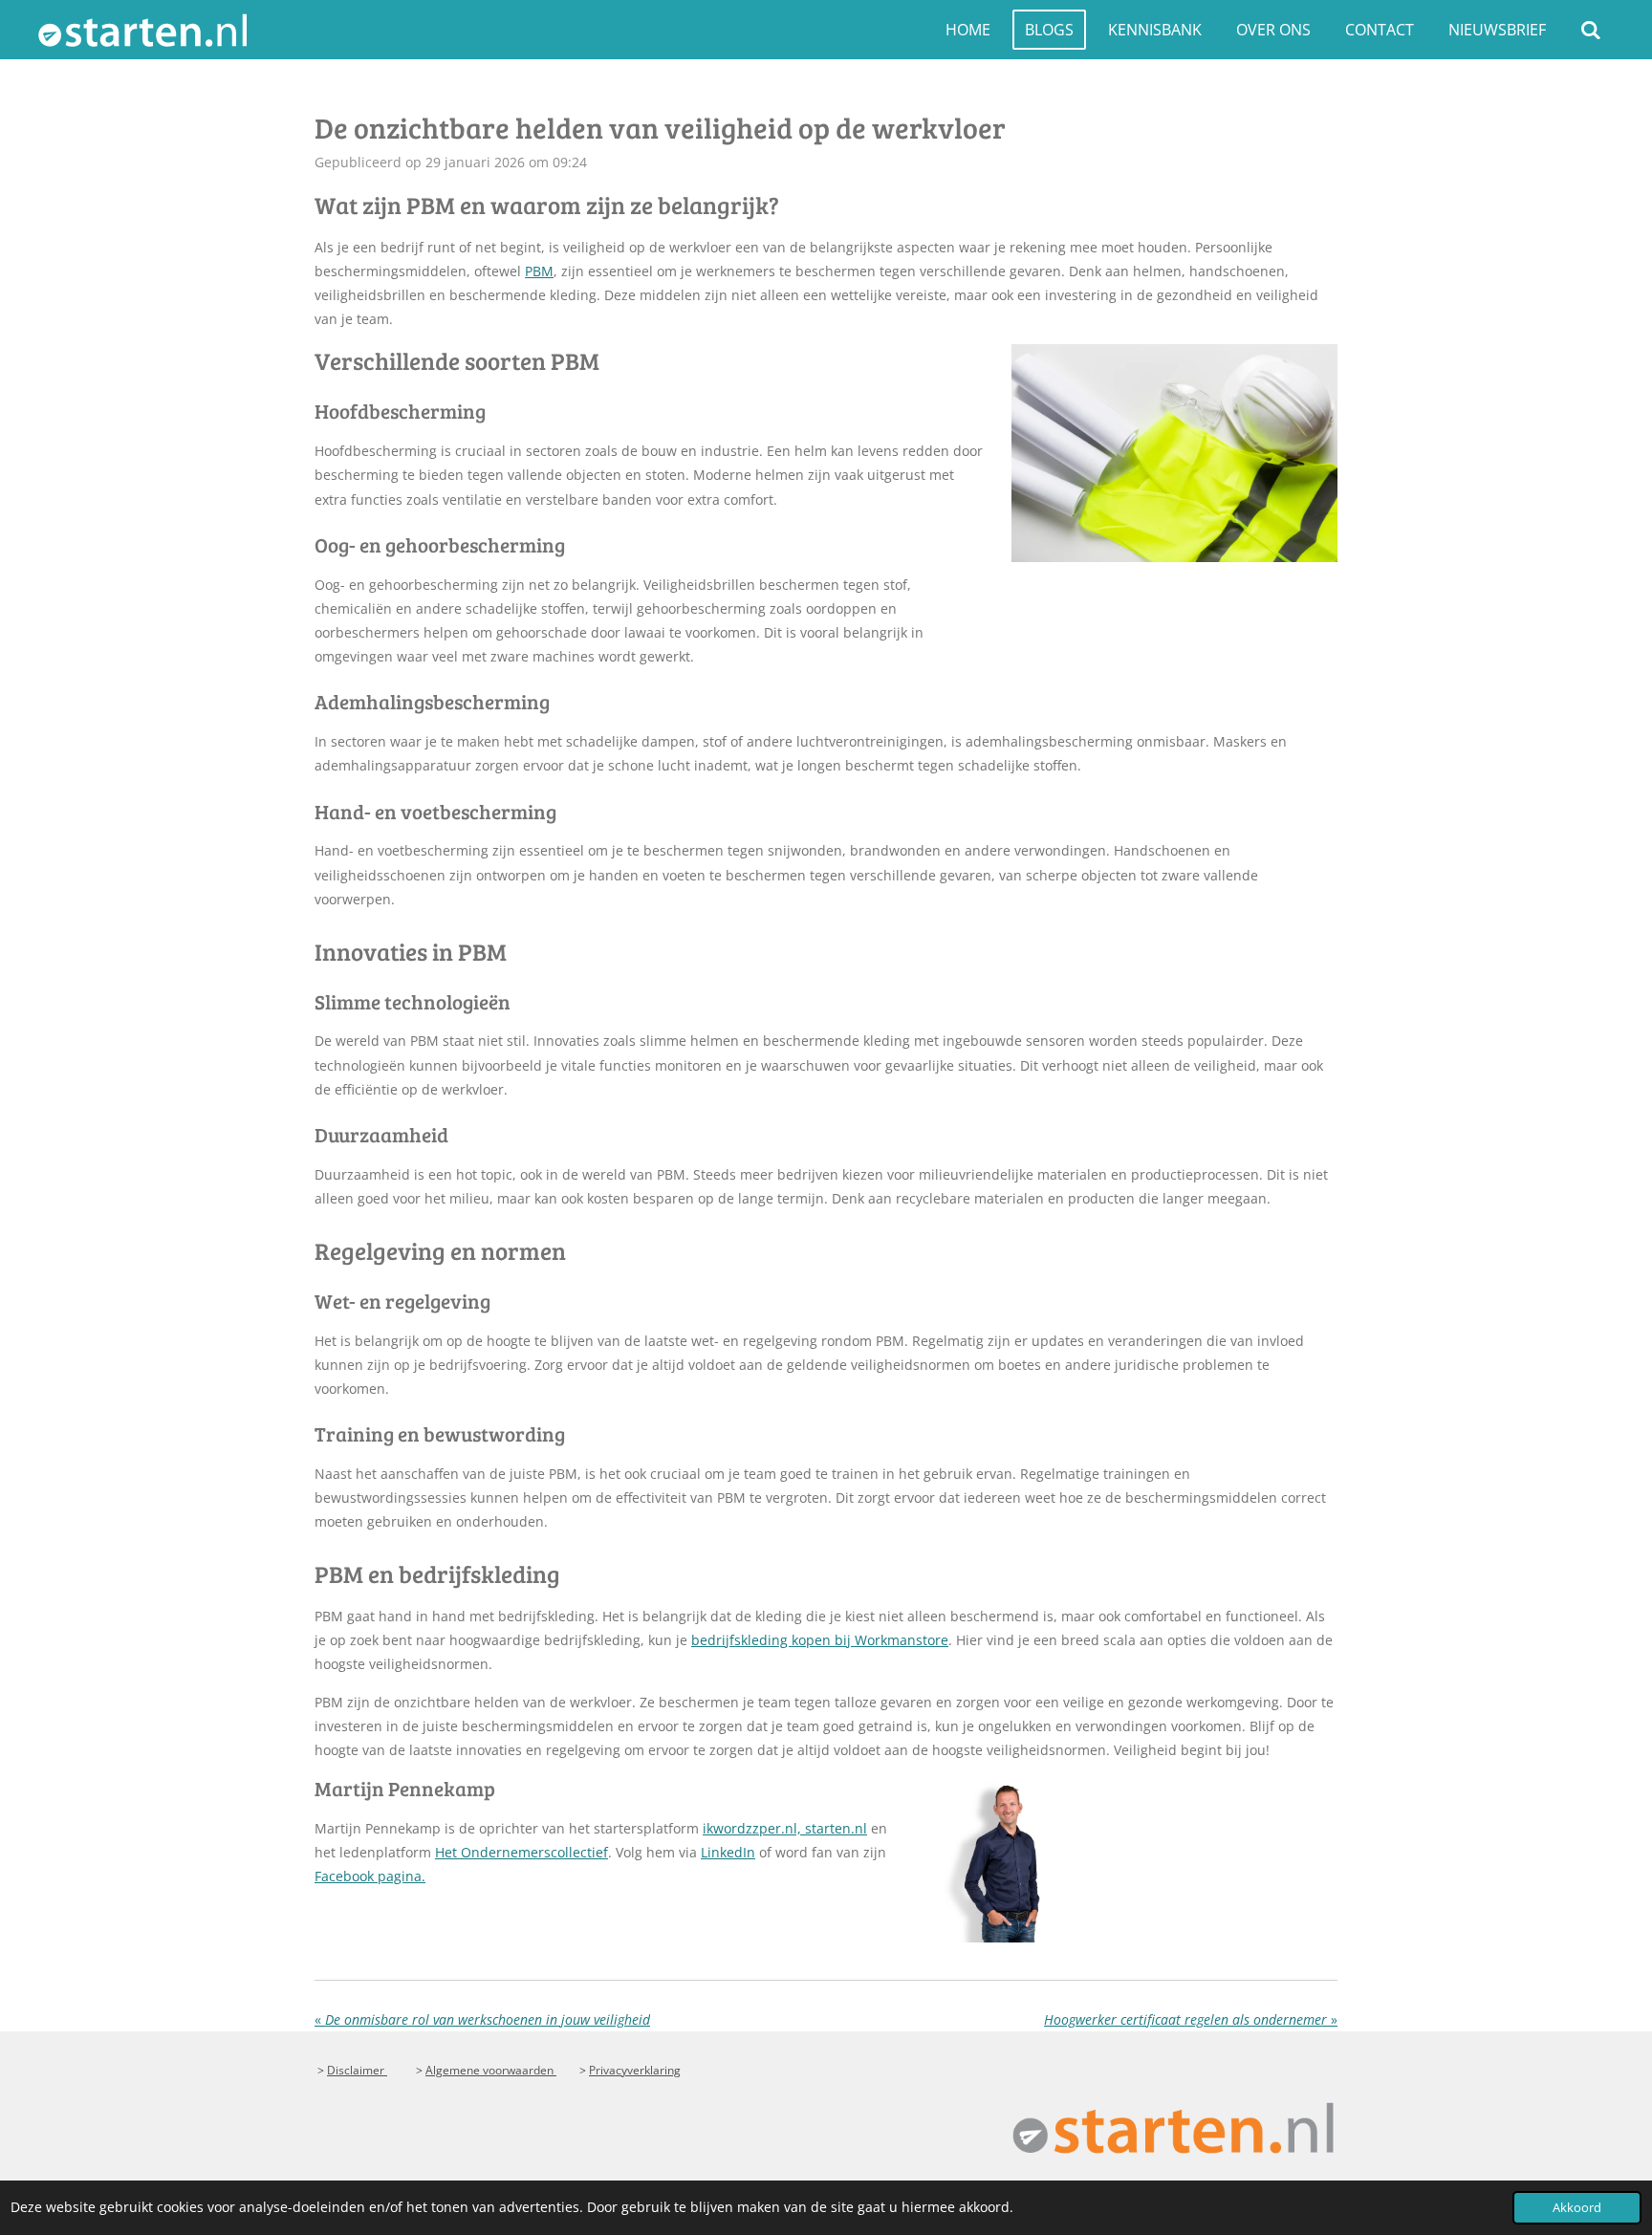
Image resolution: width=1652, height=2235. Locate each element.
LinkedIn (728, 1852)
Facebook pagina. (370, 1876)
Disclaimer (357, 2070)
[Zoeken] (1591, 30)
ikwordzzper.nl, (754, 1828)
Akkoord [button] (1577, 2208)
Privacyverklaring (635, 2070)
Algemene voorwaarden (491, 2070)
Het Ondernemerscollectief (522, 1852)
